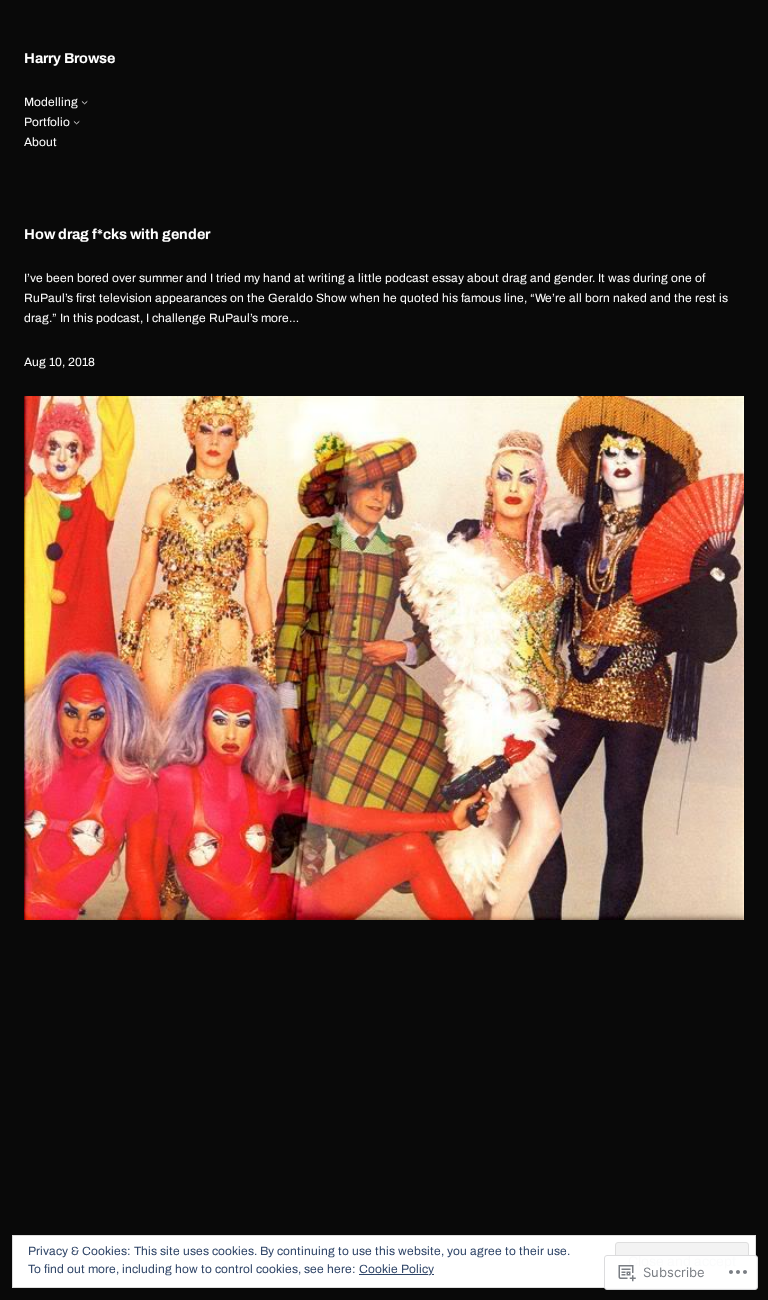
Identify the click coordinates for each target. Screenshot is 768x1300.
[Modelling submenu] (84, 101)
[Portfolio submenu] (76, 121)
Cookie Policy (396, 1269)
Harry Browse (69, 58)
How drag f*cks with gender (117, 234)
